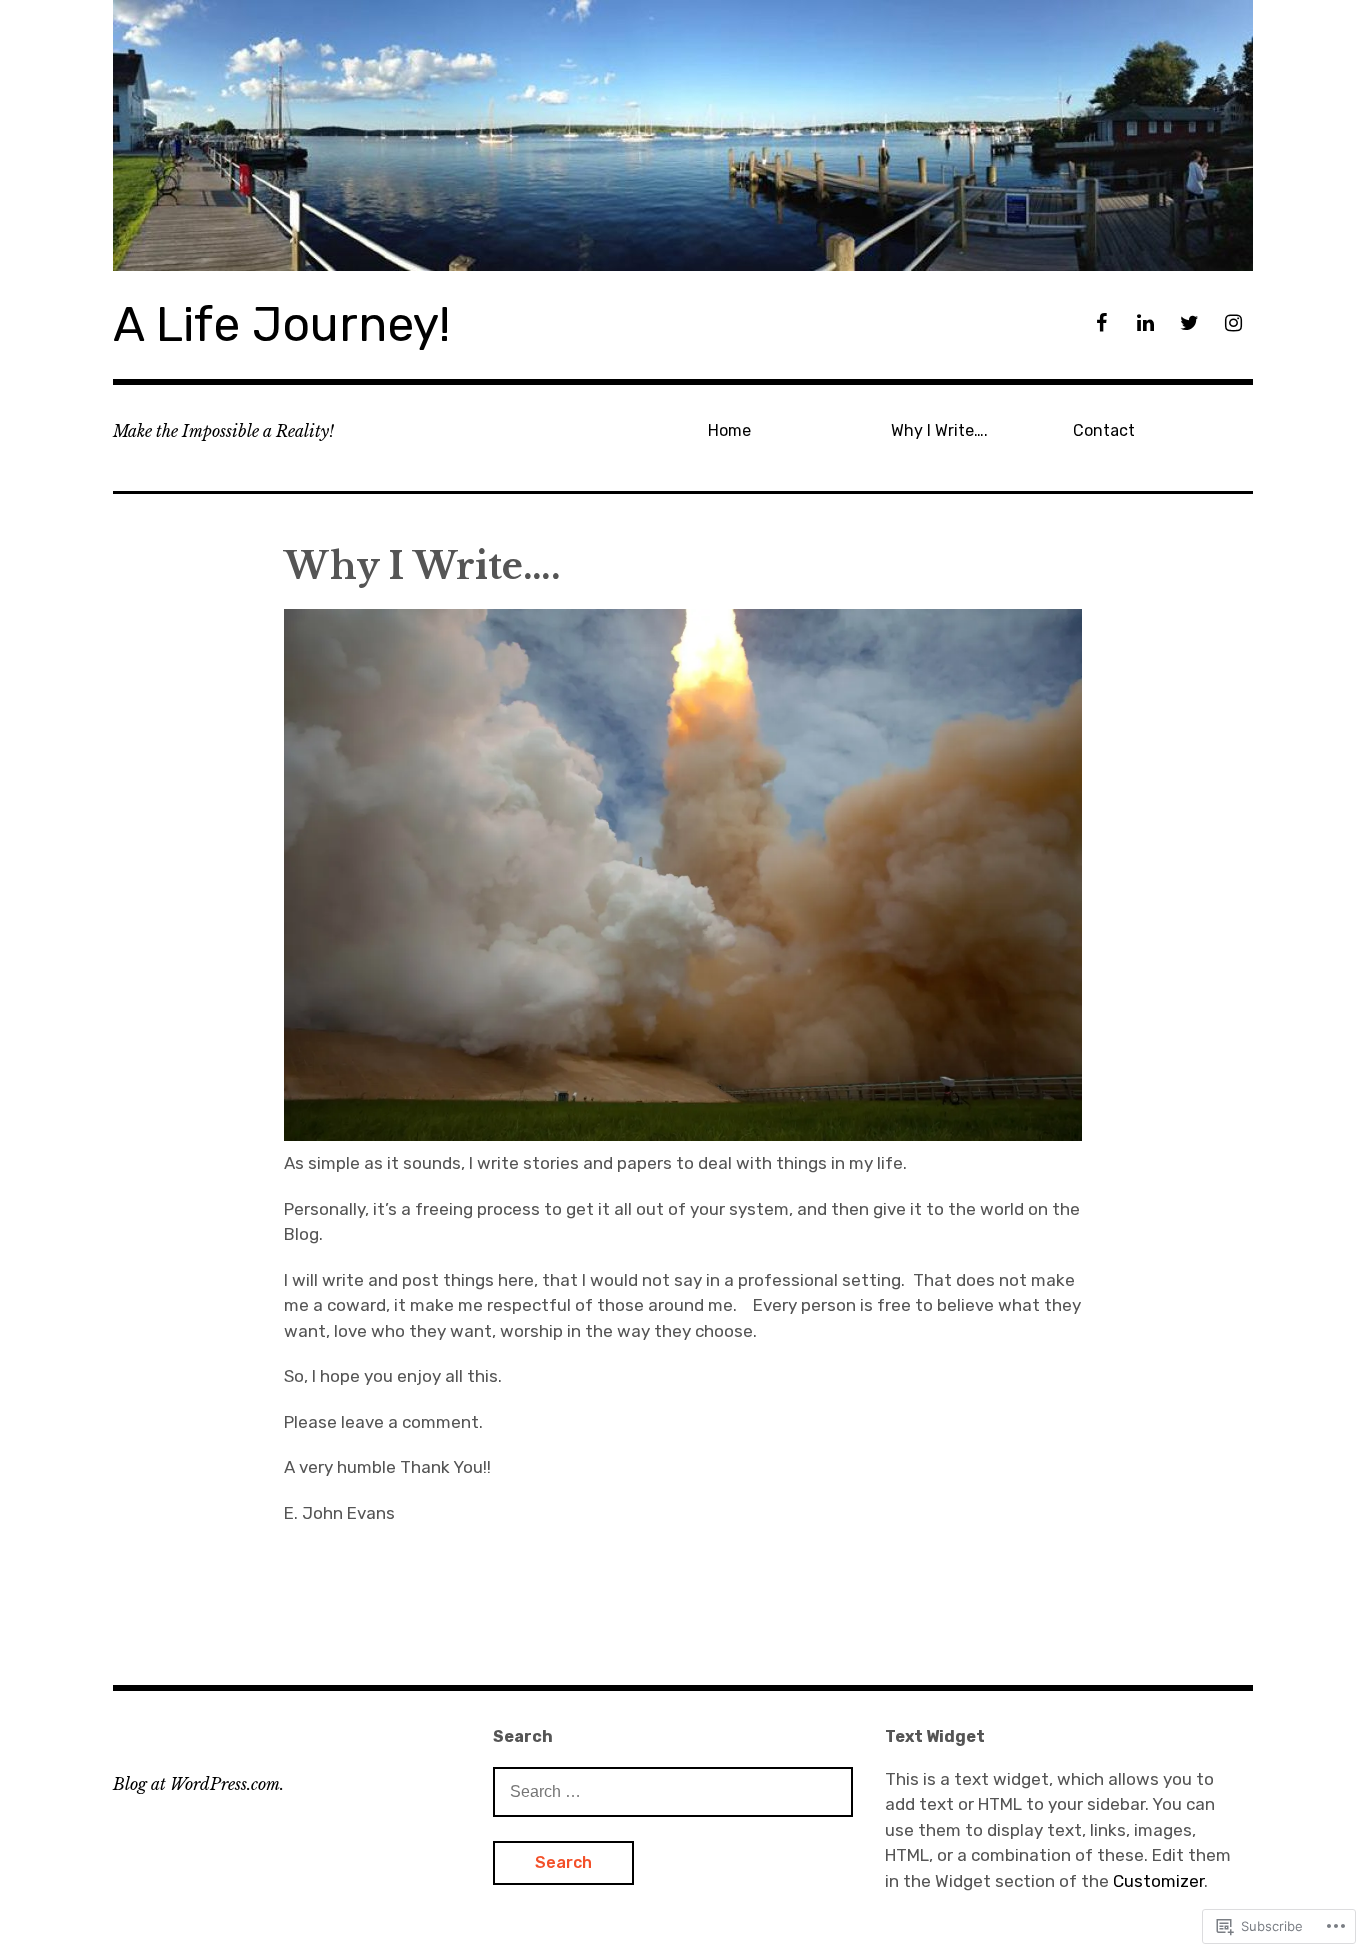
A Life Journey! (281, 324)
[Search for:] (673, 1791)
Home (729, 430)
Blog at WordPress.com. (198, 1784)
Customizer (1158, 1881)
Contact (1104, 430)
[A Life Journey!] (683, 135)
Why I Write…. (939, 430)
